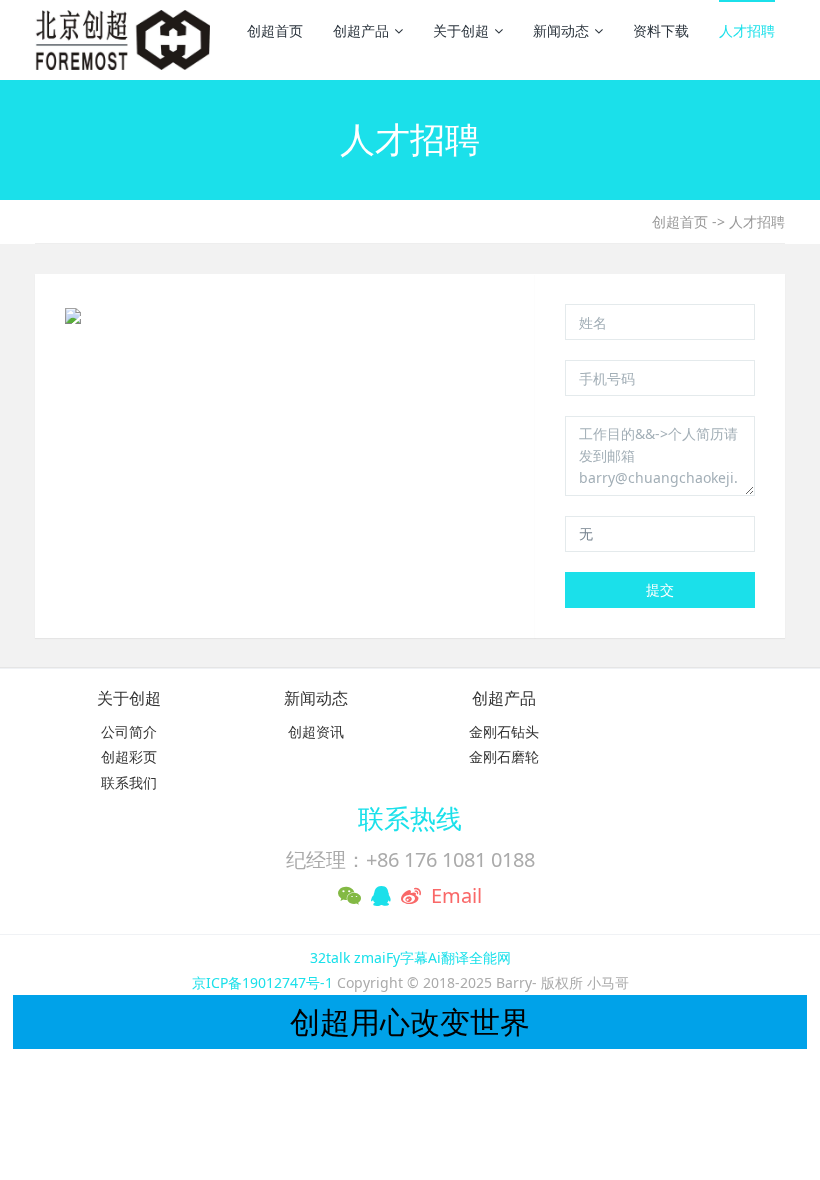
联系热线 (410, 818)
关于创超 (461, 30)
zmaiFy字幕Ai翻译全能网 (432, 957)
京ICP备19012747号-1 (264, 982)
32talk (330, 957)
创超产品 (361, 30)
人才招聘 (747, 30)
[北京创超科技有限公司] (122, 40)
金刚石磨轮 (504, 756)
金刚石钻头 (504, 731)
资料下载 (661, 30)
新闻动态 (561, 30)
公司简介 (129, 731)
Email (456, 895)
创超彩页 (129, 756)
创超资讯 (316, 731)
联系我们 (129, 782)
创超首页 (275, 30)
